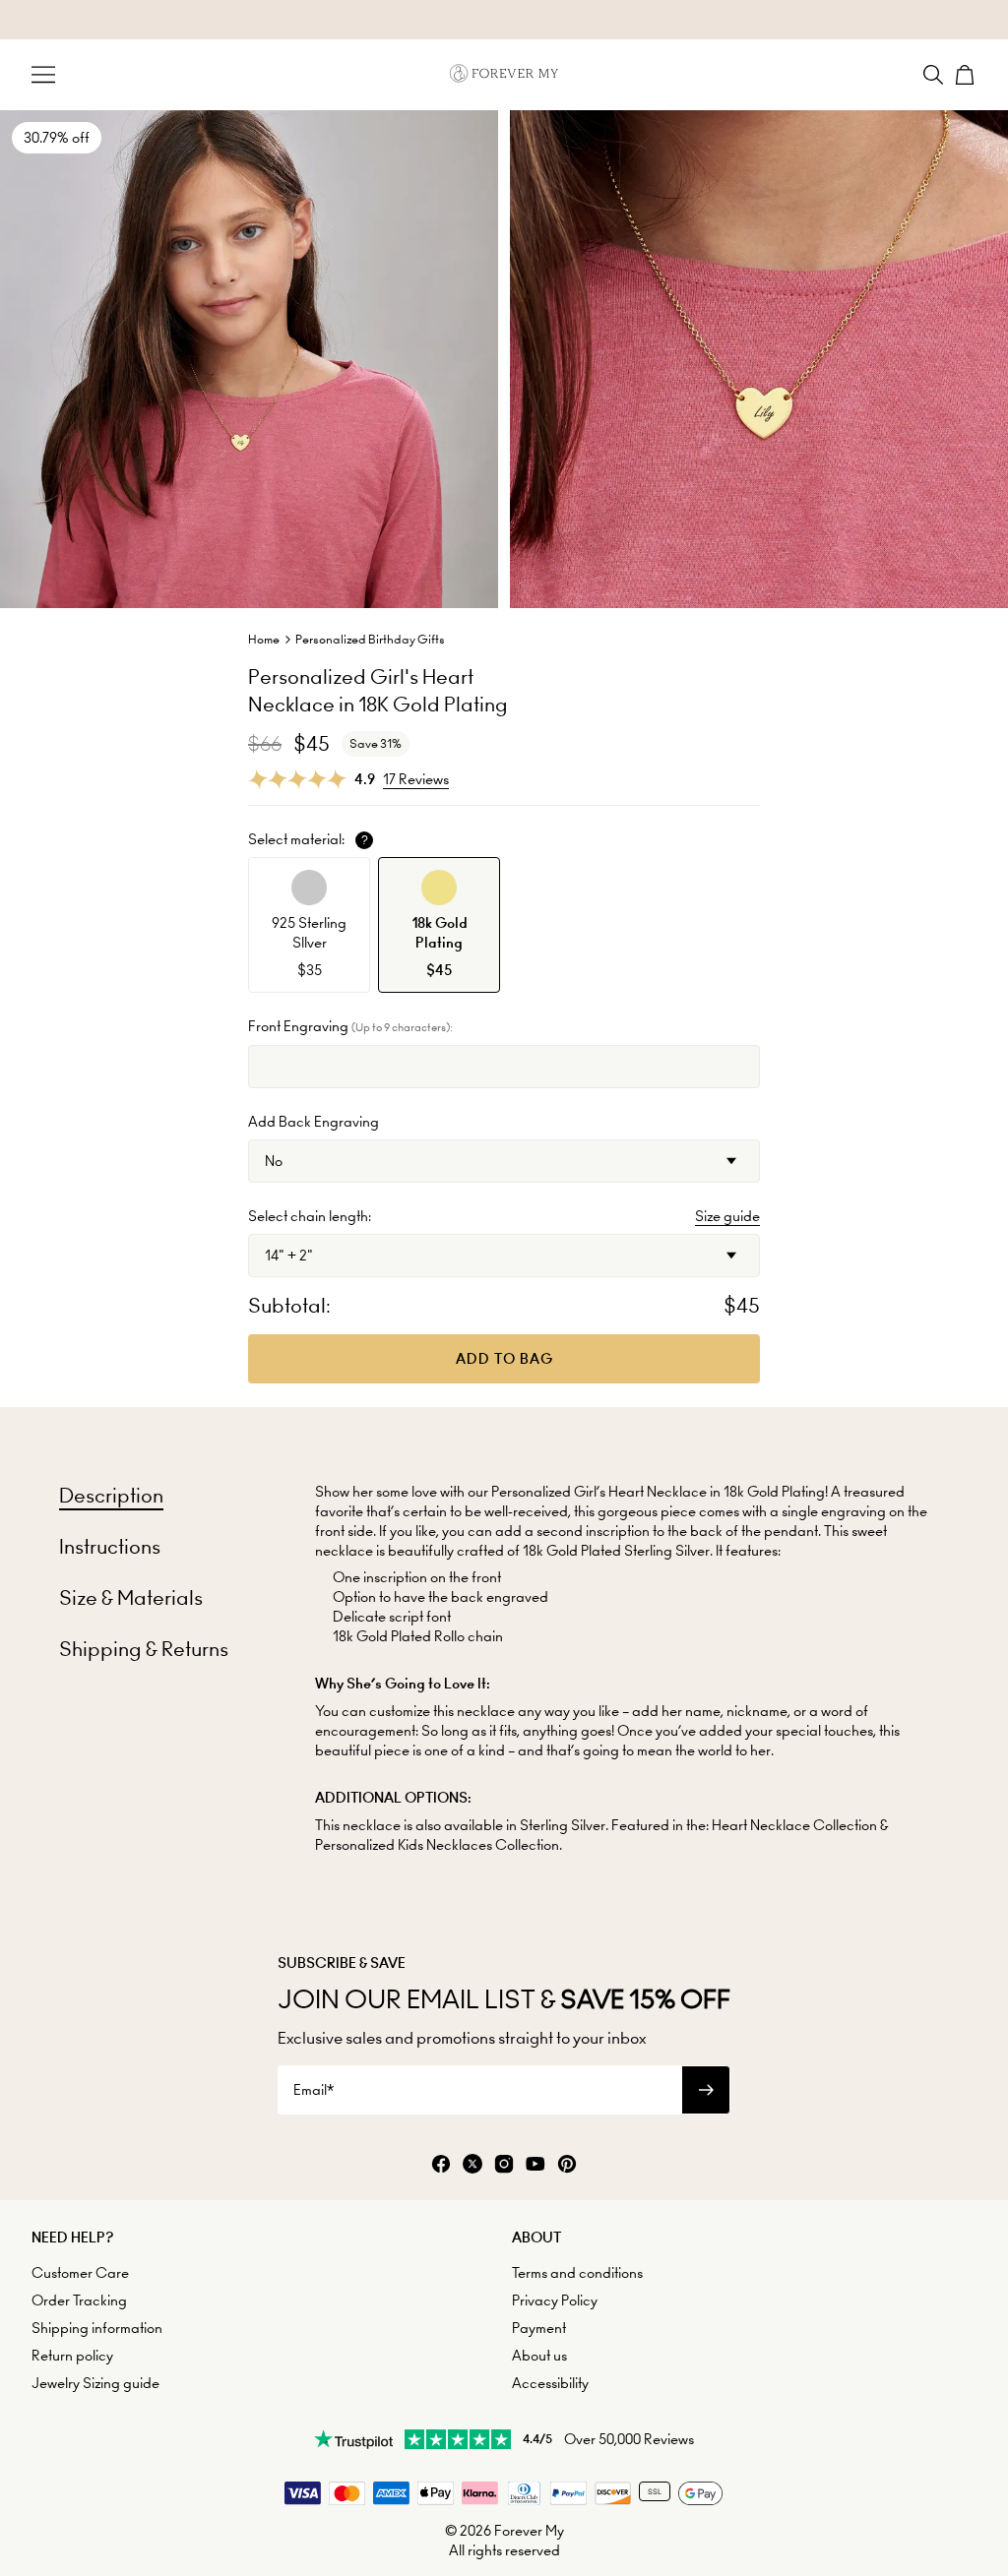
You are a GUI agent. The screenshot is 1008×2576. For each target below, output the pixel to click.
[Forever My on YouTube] (535, 2165)
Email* (314, 2090)
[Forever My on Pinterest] (567, 2165)
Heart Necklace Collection (794, 1825)
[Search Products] (933, 75)
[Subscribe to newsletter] (706, 2090)
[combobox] (504, 1161)
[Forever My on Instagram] (504, 2165)
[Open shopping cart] (965, 75)
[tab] (111, 1496)
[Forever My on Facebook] (441, 2165)
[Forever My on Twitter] (472, 2165)
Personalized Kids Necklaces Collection (437, 1845)
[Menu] (43, 75)
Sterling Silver (563, 1825)
